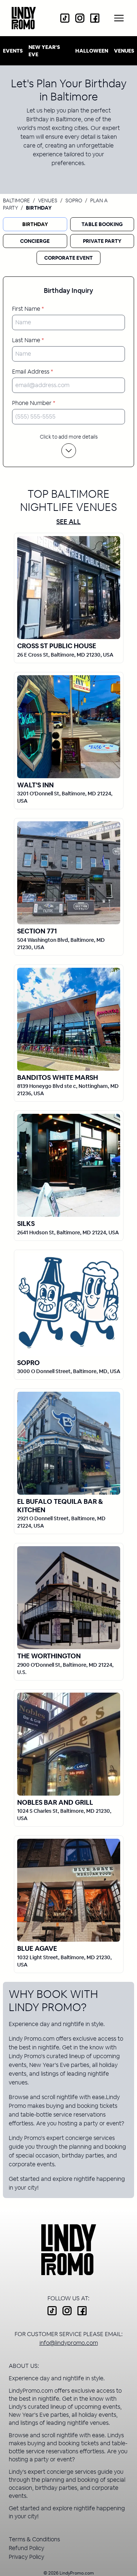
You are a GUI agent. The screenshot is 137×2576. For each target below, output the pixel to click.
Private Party (102, 241)
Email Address (33, 372)
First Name (28, 309)
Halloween (92, 51)
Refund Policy (26, 2548)
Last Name (28, 340)
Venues (124, 51)
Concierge (35, 241)
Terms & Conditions (34, 2539)
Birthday (35, 224)
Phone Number (34, 403)
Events (13, 51)
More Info (69, 587)
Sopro (74, 200)
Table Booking (102, 224)
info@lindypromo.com (69, 2343)
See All (68, 522)
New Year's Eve (44, 51)
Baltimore (16, 200)
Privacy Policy (26, 2557)
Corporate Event (68, 258)
